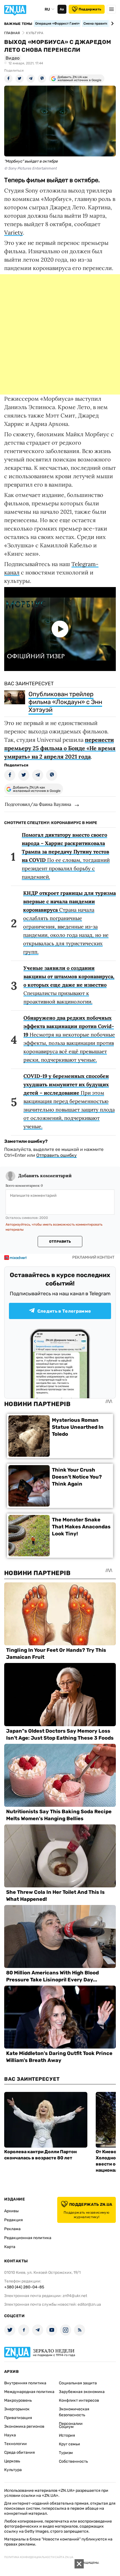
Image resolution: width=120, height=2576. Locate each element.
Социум (66, 2427)
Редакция (14, 2220)
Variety (14, 232)
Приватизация (18, 2418)
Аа (62, 9)
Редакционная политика (28, 2238)
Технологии (15, 2444)
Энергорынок (17, 2409)
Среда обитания (20, 2452)
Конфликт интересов (79, 2400)
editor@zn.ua (89, 2304)
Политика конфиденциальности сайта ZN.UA (39, 2557)
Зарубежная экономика (82, 2392)
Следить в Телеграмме (64, 1311)
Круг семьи (69, 2444)
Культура (13, 2470)
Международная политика (29, 2392)
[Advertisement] (60, 334)
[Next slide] (111, 24)
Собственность (73, 2461)
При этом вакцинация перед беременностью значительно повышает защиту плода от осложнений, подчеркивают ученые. (69, 1101)
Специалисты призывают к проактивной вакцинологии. (69, 985)
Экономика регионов (24, 2426)
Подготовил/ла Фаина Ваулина (38, 804)
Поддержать (90, 9)
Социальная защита (78, 2383)
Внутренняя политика (25, 2383)
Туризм (66, 2453)
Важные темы (18, 24)
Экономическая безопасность (74, 2412)
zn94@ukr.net (75, 2296)
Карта (10, 2247)
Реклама (12, 2229)
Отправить (60, 1242)
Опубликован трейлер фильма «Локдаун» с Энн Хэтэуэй (65, 702)
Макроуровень (18, 2400)
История (67, 2435)
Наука (10, 2435)
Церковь (12, 2461)
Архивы (11, 2211)
